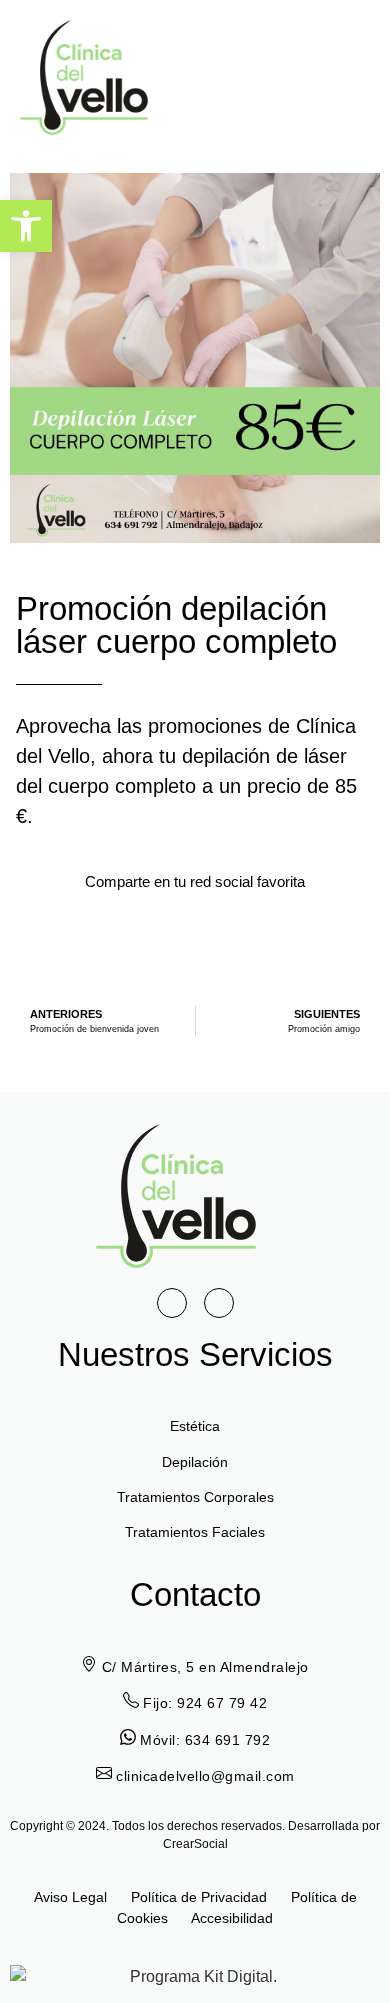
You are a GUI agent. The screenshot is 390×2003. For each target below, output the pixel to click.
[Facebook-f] (172, 1303)
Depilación (195, 1462)
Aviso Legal (70, 1897)
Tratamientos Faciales (195, 1532)
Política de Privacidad (201, 1897)
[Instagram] (219, 1303)
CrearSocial (195, 1844)
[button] (342, 78)
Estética (195, 1426)
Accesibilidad (232, 1918)
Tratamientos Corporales (195, 1497)
